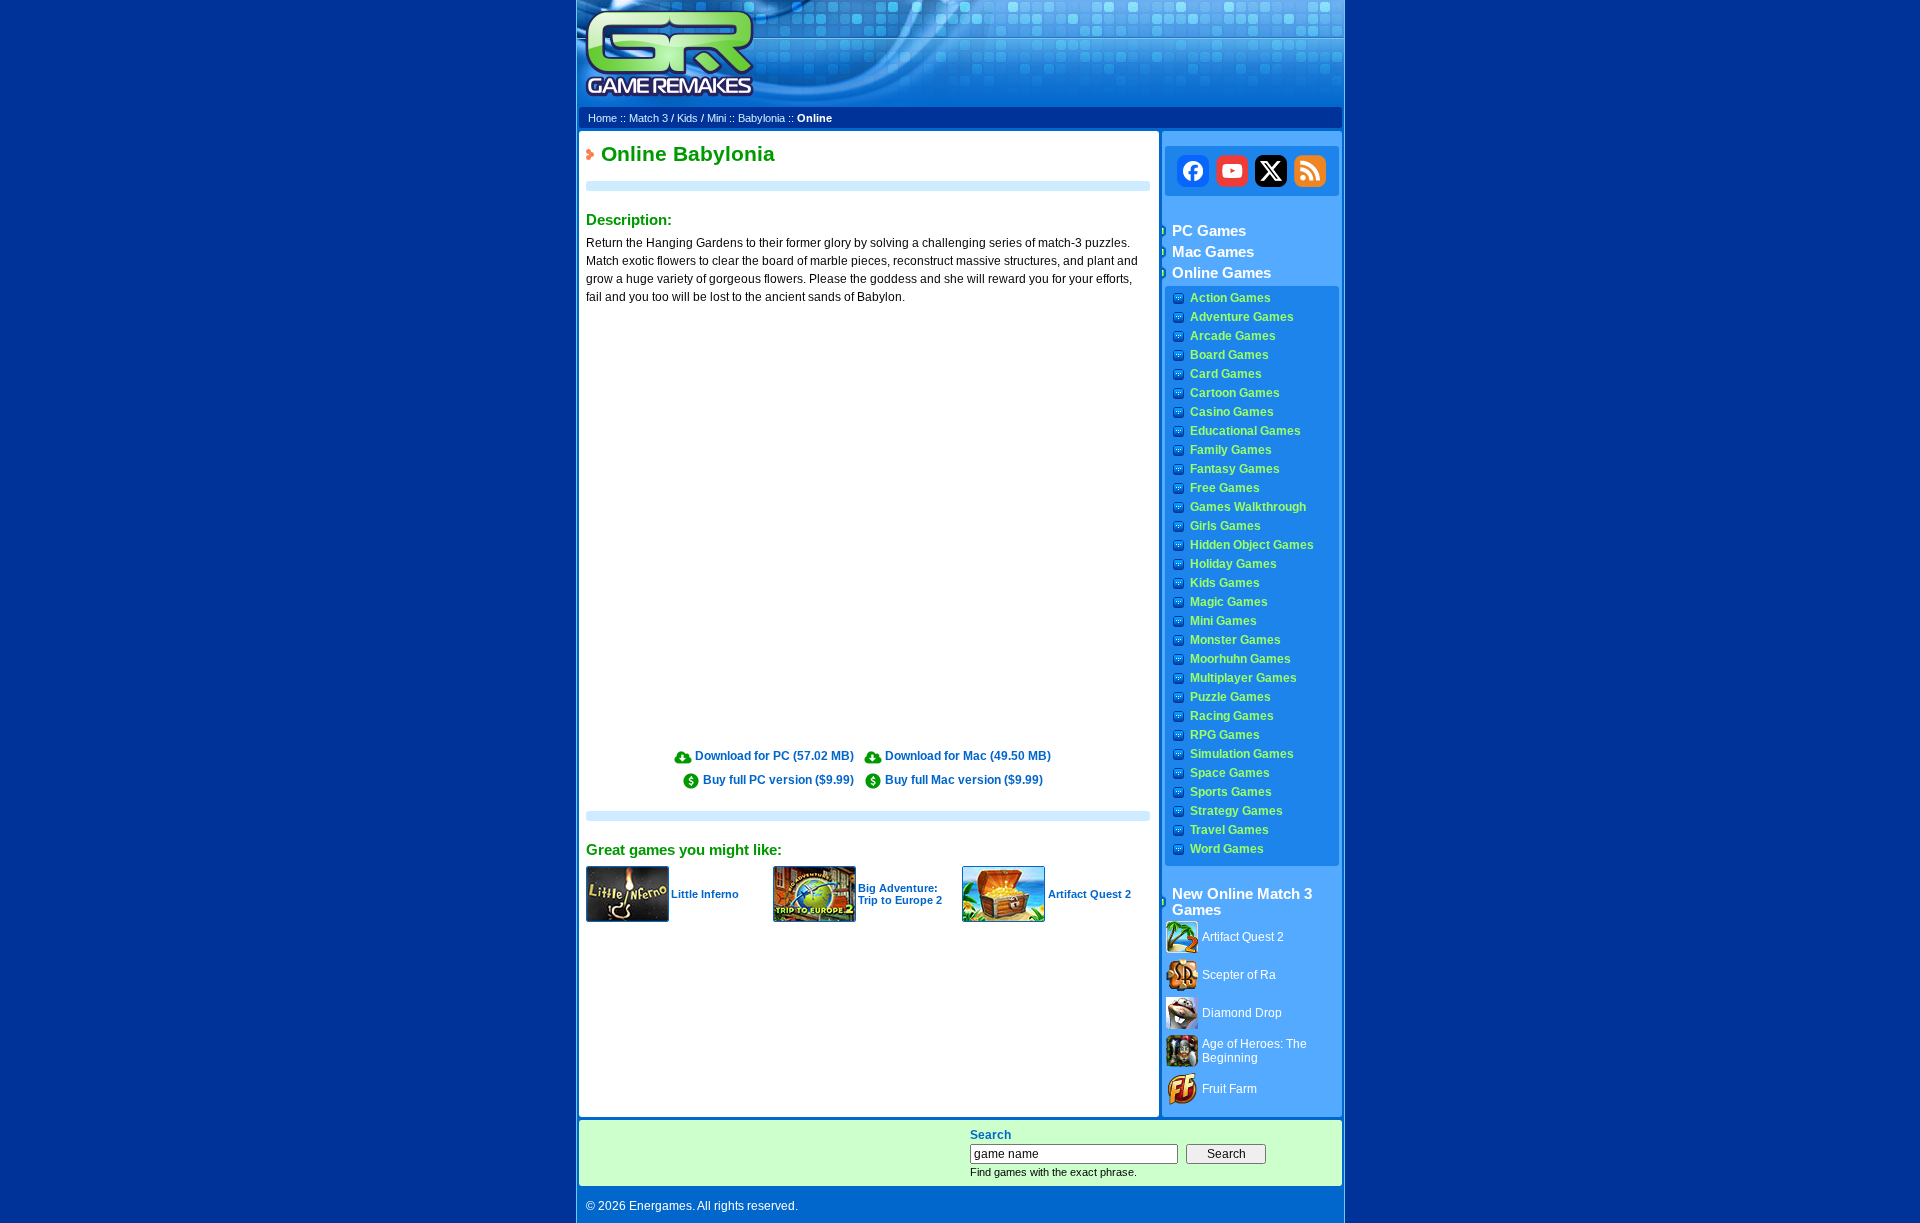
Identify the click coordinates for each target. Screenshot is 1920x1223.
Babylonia (761, 118)
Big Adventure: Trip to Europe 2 (900, 894)
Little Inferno (705, 894)
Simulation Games (1242, 754)
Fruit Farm (1229, 1089)
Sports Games (1231, 792)
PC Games (1209, 231)
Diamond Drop (1242, 1013)
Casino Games (1232, 412)
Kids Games (1225, 583)
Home (602, 118)
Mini (716, 118)
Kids (687, 118)
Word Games (1227, 849)
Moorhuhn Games (1240, 659)
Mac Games (1213, 252)
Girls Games (1225, 526)
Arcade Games (1233, 336)
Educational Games (1245, 431)
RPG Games (1225, 735)
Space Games (1230, 773)
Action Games (1230, 298)
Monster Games (1235, 640)
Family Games (1231, 450)
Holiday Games (1233, 564)
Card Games (1226, 374)
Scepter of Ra (1239, 975)
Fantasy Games (1235, 469)
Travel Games (1229, 830)
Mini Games (1223, 621)
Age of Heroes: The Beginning (1254, 1051)
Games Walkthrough (1248, 507)
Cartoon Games (1235, 393)
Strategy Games (1236, 811)
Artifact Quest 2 (1089, 894)
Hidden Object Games (1252, 545)
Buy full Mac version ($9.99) (964, 780)
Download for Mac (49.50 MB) (968, 756)
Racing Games (1232, 716)
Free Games (1225, 488)
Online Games (1221, 273)
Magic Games (1229, 602)
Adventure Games (1242, 317)
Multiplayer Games (1243, 678)
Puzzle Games (1230, 697)
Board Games (1229, 355)
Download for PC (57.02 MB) (774, 756)
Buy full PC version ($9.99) (778, 780)
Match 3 (648, 118)
